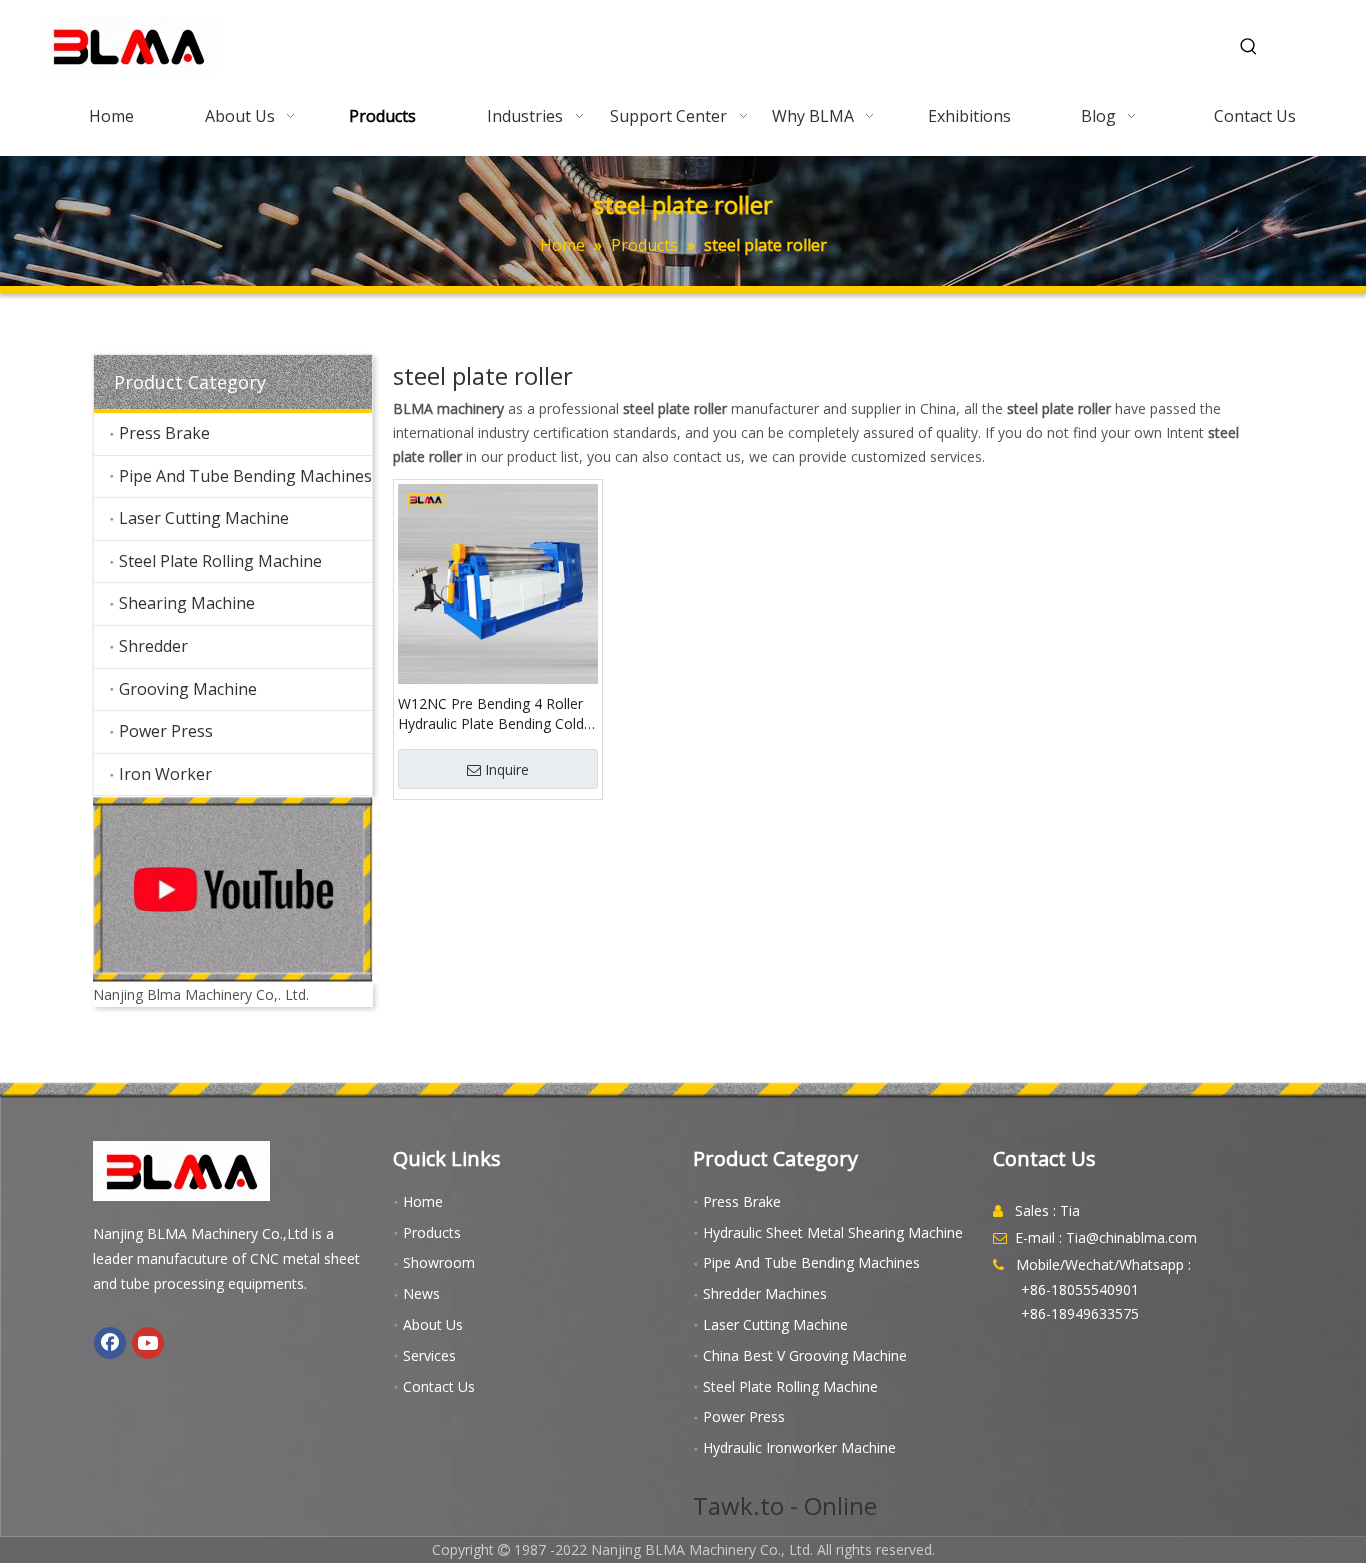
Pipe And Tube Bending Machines (245, 476)
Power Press (166, 731)
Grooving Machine (188, 689)
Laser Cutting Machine (204, 518)
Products (432, 1232)
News (421, 1293)
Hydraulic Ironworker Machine (799, 1447)
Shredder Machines (765, 1293)
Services (429, 1355)
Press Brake (164, 433)
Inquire (507, 769)
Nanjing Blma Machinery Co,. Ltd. (201, 994)
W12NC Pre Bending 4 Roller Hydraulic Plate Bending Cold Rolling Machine (491, 714)
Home (423, 1201)
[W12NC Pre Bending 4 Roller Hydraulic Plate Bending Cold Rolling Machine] (498, 581)
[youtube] (233, 889)
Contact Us (439, 1386)
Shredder (153, 646)
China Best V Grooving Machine (805, 1355)
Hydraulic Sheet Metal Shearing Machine (833, 1232)
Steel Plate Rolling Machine (220, 561)
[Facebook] (110, 1343)
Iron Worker (165, 774)
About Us (433, 1324)
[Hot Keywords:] (1249, 47)
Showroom (439, 1262)
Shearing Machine (187, 603)
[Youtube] (148, 1343)
